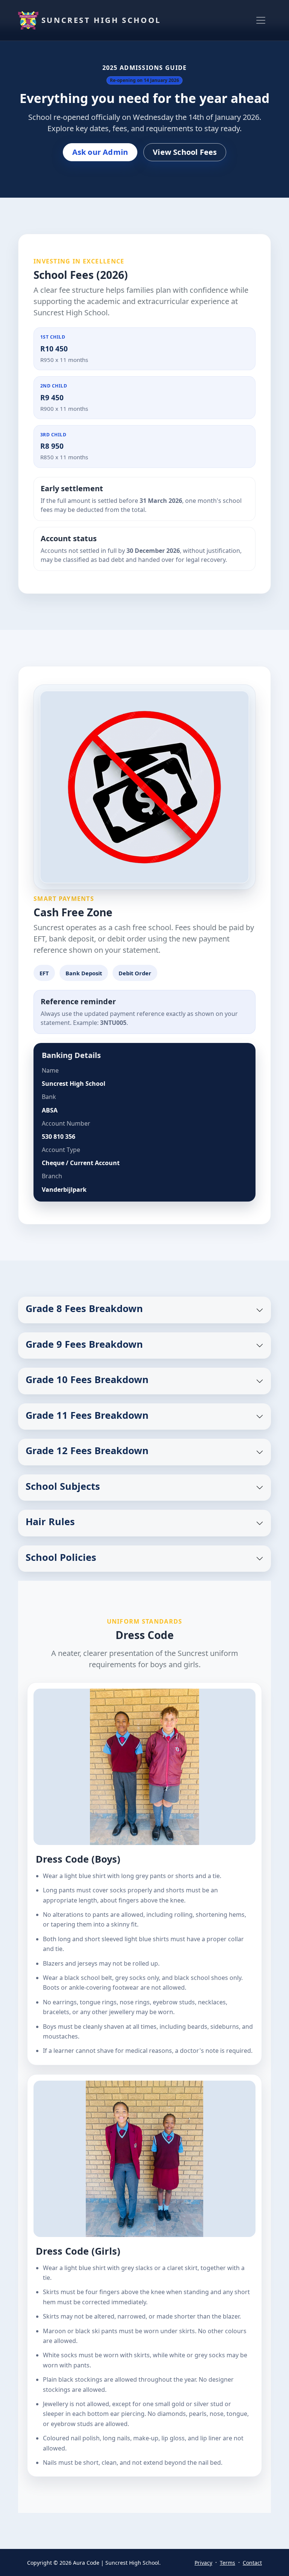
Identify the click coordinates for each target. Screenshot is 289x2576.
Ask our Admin (100, 152)
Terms (227, 2563)
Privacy (203, 2563)
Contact (252, 2563)
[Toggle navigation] (261, 20)
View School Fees (185, 152)
